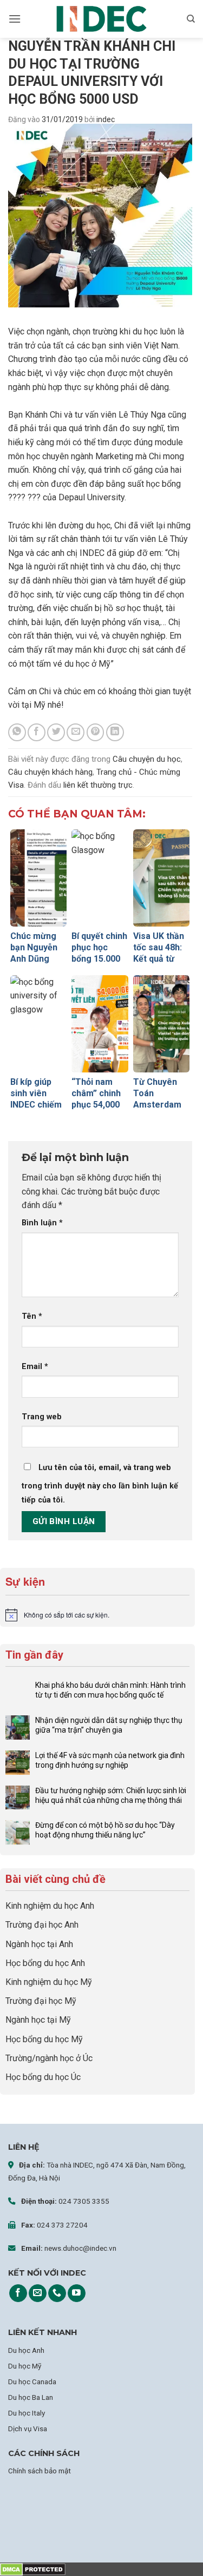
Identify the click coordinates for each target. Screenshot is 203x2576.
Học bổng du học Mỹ (44, 2039)
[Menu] (15, 19)
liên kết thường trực (98, 785)
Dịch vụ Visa (28, 2429)
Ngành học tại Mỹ (38, 2020)
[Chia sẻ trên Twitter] (56, 732)
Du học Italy (27, 2413)
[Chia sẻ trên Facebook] (37, 732)
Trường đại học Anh (42, 1925)
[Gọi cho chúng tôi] (57, 2293)
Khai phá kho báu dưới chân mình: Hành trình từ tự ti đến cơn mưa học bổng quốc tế (110, 1690)
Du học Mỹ (25, 2366)
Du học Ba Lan (31, 2397)
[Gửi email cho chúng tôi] (38, 2293)
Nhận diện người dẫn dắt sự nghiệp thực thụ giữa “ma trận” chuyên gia (109, 1725)
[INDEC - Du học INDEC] (102, 19)
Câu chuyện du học (147, 759)
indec (106, 119)
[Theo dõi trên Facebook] (18, 2293)
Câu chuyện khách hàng (50, 772)
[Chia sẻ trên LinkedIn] (115, 732)
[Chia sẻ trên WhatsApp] (17, 732)
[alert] (97, 1615)
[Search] (191, 19)
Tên (32, 1316)
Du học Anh (26, 2350)
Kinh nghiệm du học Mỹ (49, 1982)
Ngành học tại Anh (39, 1944)
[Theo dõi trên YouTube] (77, 2293)
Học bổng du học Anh (45, 1963)
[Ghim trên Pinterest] (96, 732)
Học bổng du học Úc (43, 2077)
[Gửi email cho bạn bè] (76, 732)
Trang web (42, 1417)
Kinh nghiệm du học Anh (50, 1906)
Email (35, 1367)
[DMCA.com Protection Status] (33, 2569)
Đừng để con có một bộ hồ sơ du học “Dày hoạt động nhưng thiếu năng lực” (105, 1830)
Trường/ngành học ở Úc (49, 2058)
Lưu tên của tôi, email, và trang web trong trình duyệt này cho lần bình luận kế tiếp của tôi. (100, 1484)
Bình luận (42, 1223)
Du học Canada (32, 2382)
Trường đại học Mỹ (41, 2001)
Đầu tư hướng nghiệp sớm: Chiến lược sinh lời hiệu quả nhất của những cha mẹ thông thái (111, 1795)
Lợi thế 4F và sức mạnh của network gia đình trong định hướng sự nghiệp (110, 1760)
